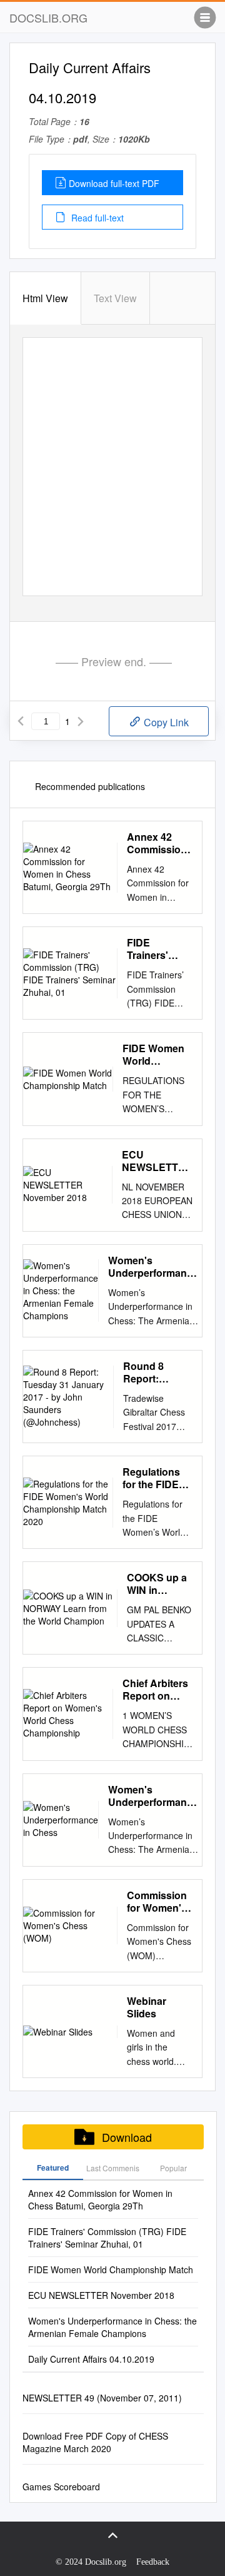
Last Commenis (113, 2168)
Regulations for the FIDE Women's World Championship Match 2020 (157, 1478)
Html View (45, 298)
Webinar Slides (147, 2007)
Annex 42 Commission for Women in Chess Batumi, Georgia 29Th (159, 843)
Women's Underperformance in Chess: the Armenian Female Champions (153, 1267)
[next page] (81, 721)
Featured (53, 2168)
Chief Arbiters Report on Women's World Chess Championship (157, 1690)
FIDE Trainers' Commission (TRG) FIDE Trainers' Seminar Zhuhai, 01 (157, 949)
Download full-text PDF (114, 183)
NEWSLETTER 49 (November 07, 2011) (102, 2398)
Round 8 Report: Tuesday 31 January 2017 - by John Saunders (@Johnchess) (158, 1372)
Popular (173, 2168)
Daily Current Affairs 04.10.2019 (91, 2359)
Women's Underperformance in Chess (153, 1796)
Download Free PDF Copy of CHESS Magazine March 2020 (95, 2442)
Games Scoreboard (61, 2487)
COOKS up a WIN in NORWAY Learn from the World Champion (157, 1584)
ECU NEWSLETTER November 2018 (157, 1161)
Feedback (153, 2562)
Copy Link (165, 722)
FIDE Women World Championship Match (157, 1055)
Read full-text (96, 218)
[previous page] (21, 721)
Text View (115, 298)
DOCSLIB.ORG (48, 18)
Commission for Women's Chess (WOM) (159, 1902)
